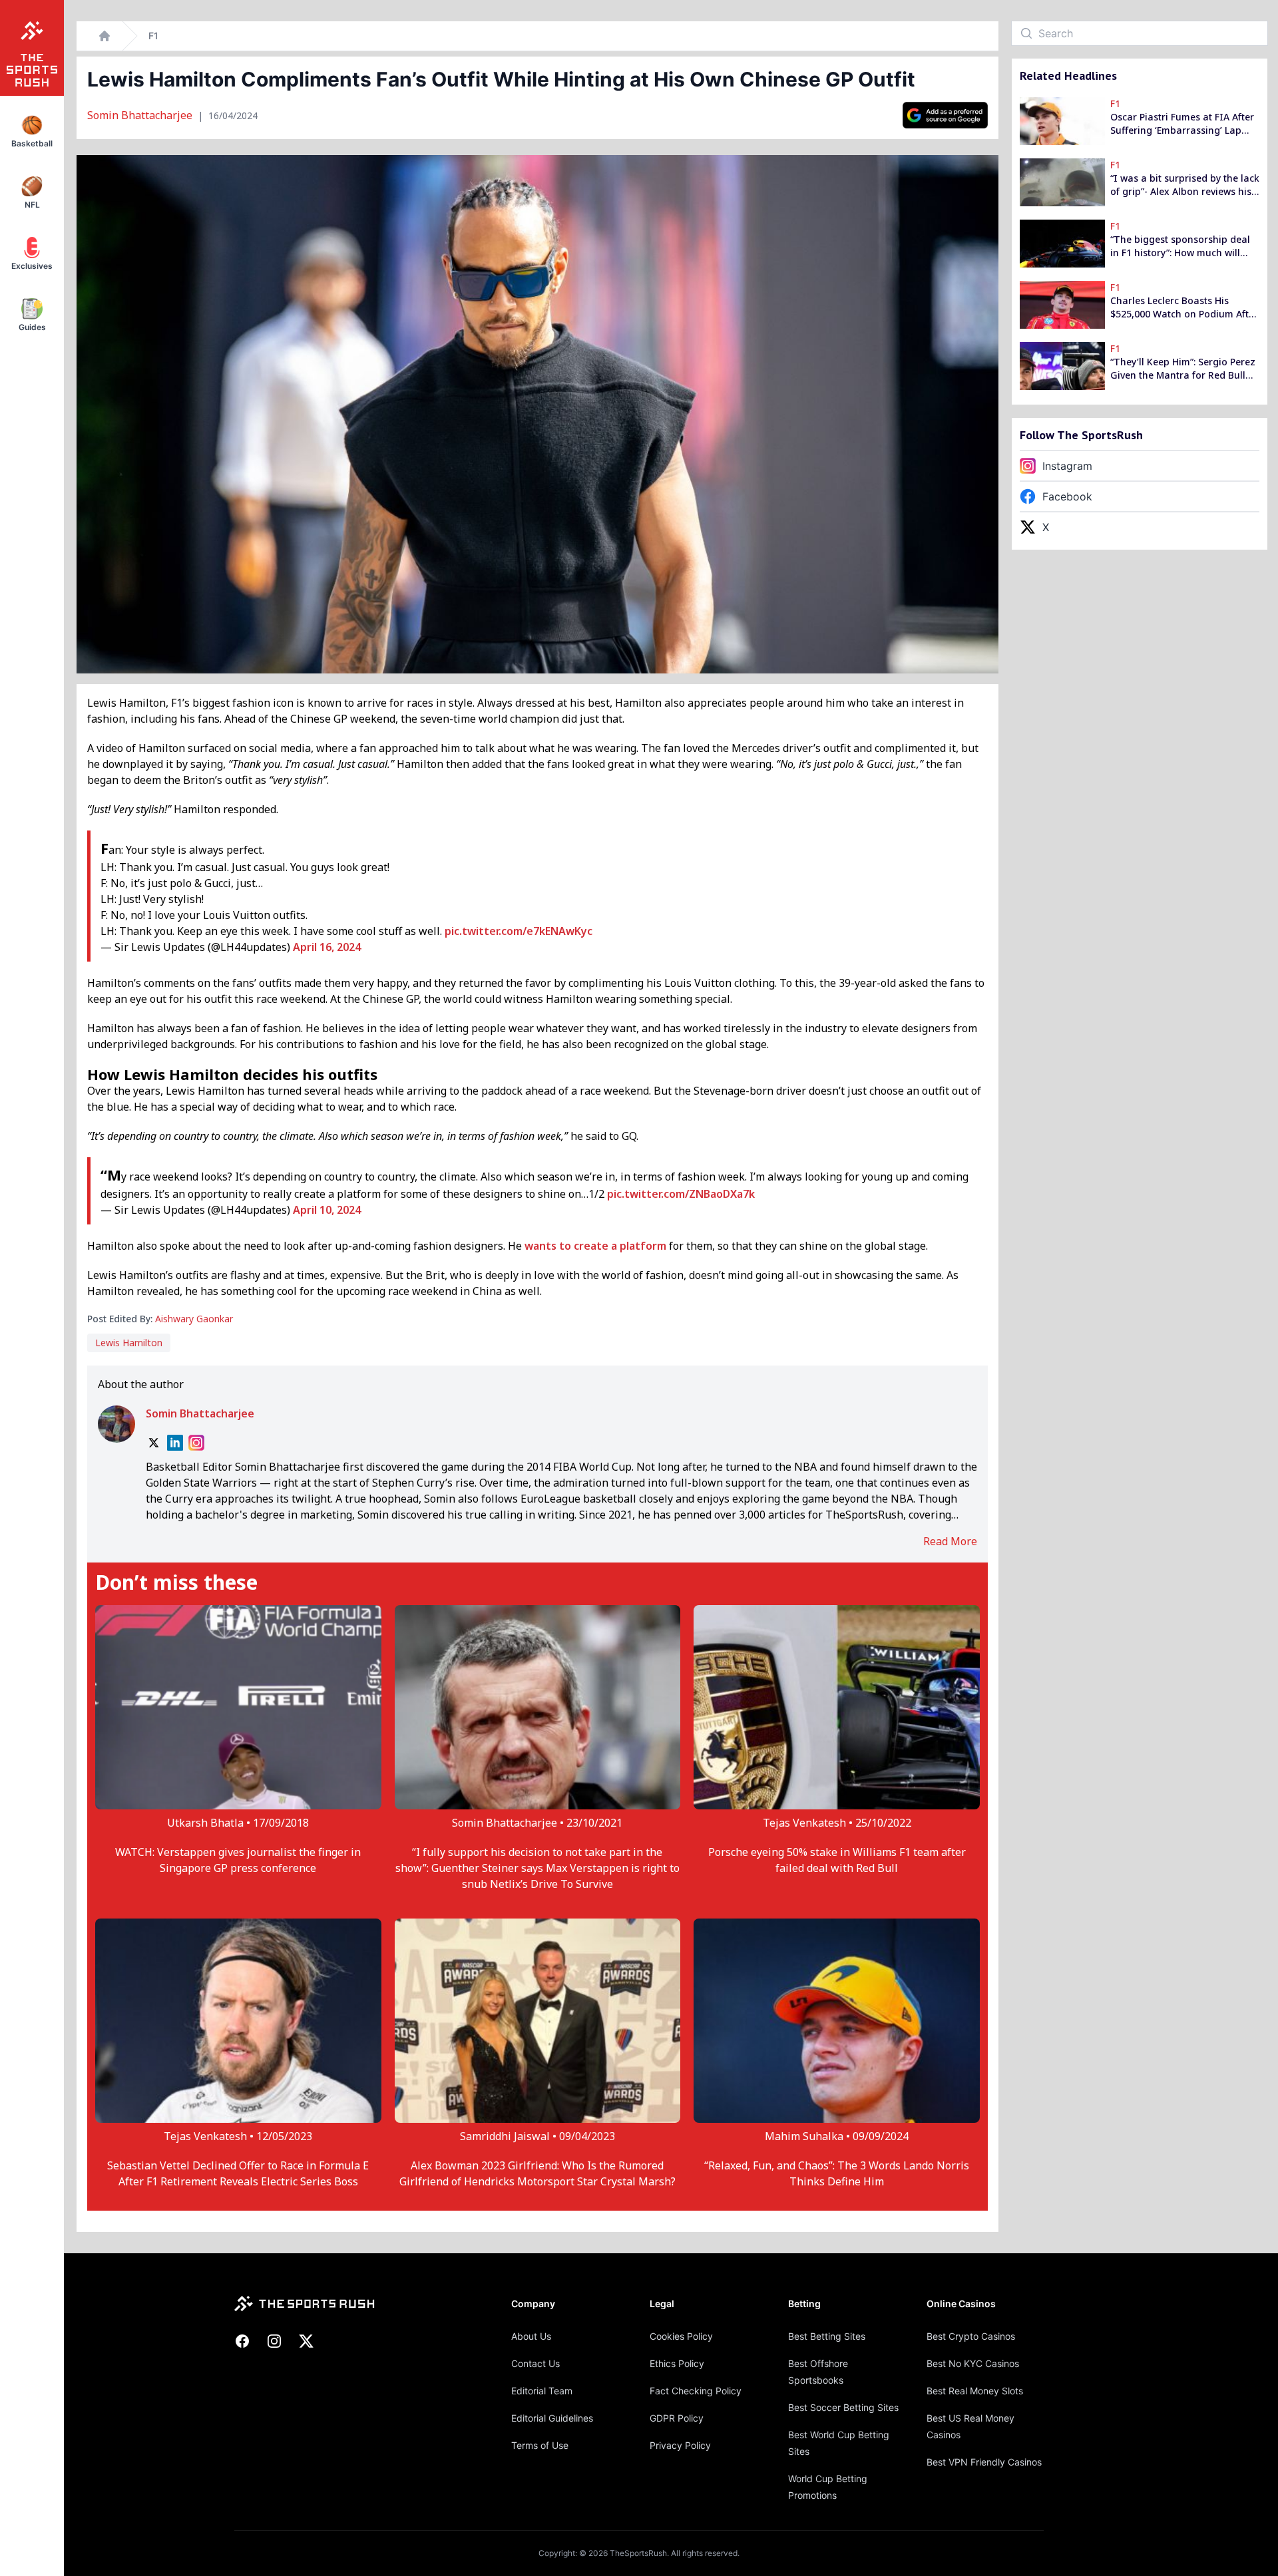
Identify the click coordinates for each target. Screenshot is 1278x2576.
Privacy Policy (680, 2445)
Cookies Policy (681, 2336)
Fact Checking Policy (696, 2391)
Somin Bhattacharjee (141, 115)
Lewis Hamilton (129, 1343)
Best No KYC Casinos (973, 2363)
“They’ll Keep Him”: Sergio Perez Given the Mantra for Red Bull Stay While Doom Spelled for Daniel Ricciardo (1183, 369)
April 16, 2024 (327, 947)
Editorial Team (542, 2391)
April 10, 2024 (327, 1210)
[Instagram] (196, 1443)
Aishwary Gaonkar (194, 1319)
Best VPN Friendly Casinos (984, 2462)
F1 (153, 36)
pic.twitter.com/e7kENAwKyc (519, 931)
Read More (950, 1541)
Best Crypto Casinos (971, 2336)
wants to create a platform (595, 1246)
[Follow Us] (945, 115)
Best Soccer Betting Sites (843, 2407)
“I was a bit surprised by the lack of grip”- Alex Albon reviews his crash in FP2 (1185, 185)
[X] (154, 1443)
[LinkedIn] (175, 1443)
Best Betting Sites (827, 2336)
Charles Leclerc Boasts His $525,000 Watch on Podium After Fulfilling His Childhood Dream (1184, 307)
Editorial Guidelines (552, 2418)
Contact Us (535, 2363)
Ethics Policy (677, 2363)
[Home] (105, 36)
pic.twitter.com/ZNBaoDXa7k (681, 1194)
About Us (531, 2336)
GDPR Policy (677, 2418)
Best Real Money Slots (975, 2391)
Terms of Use (540, 2445)
